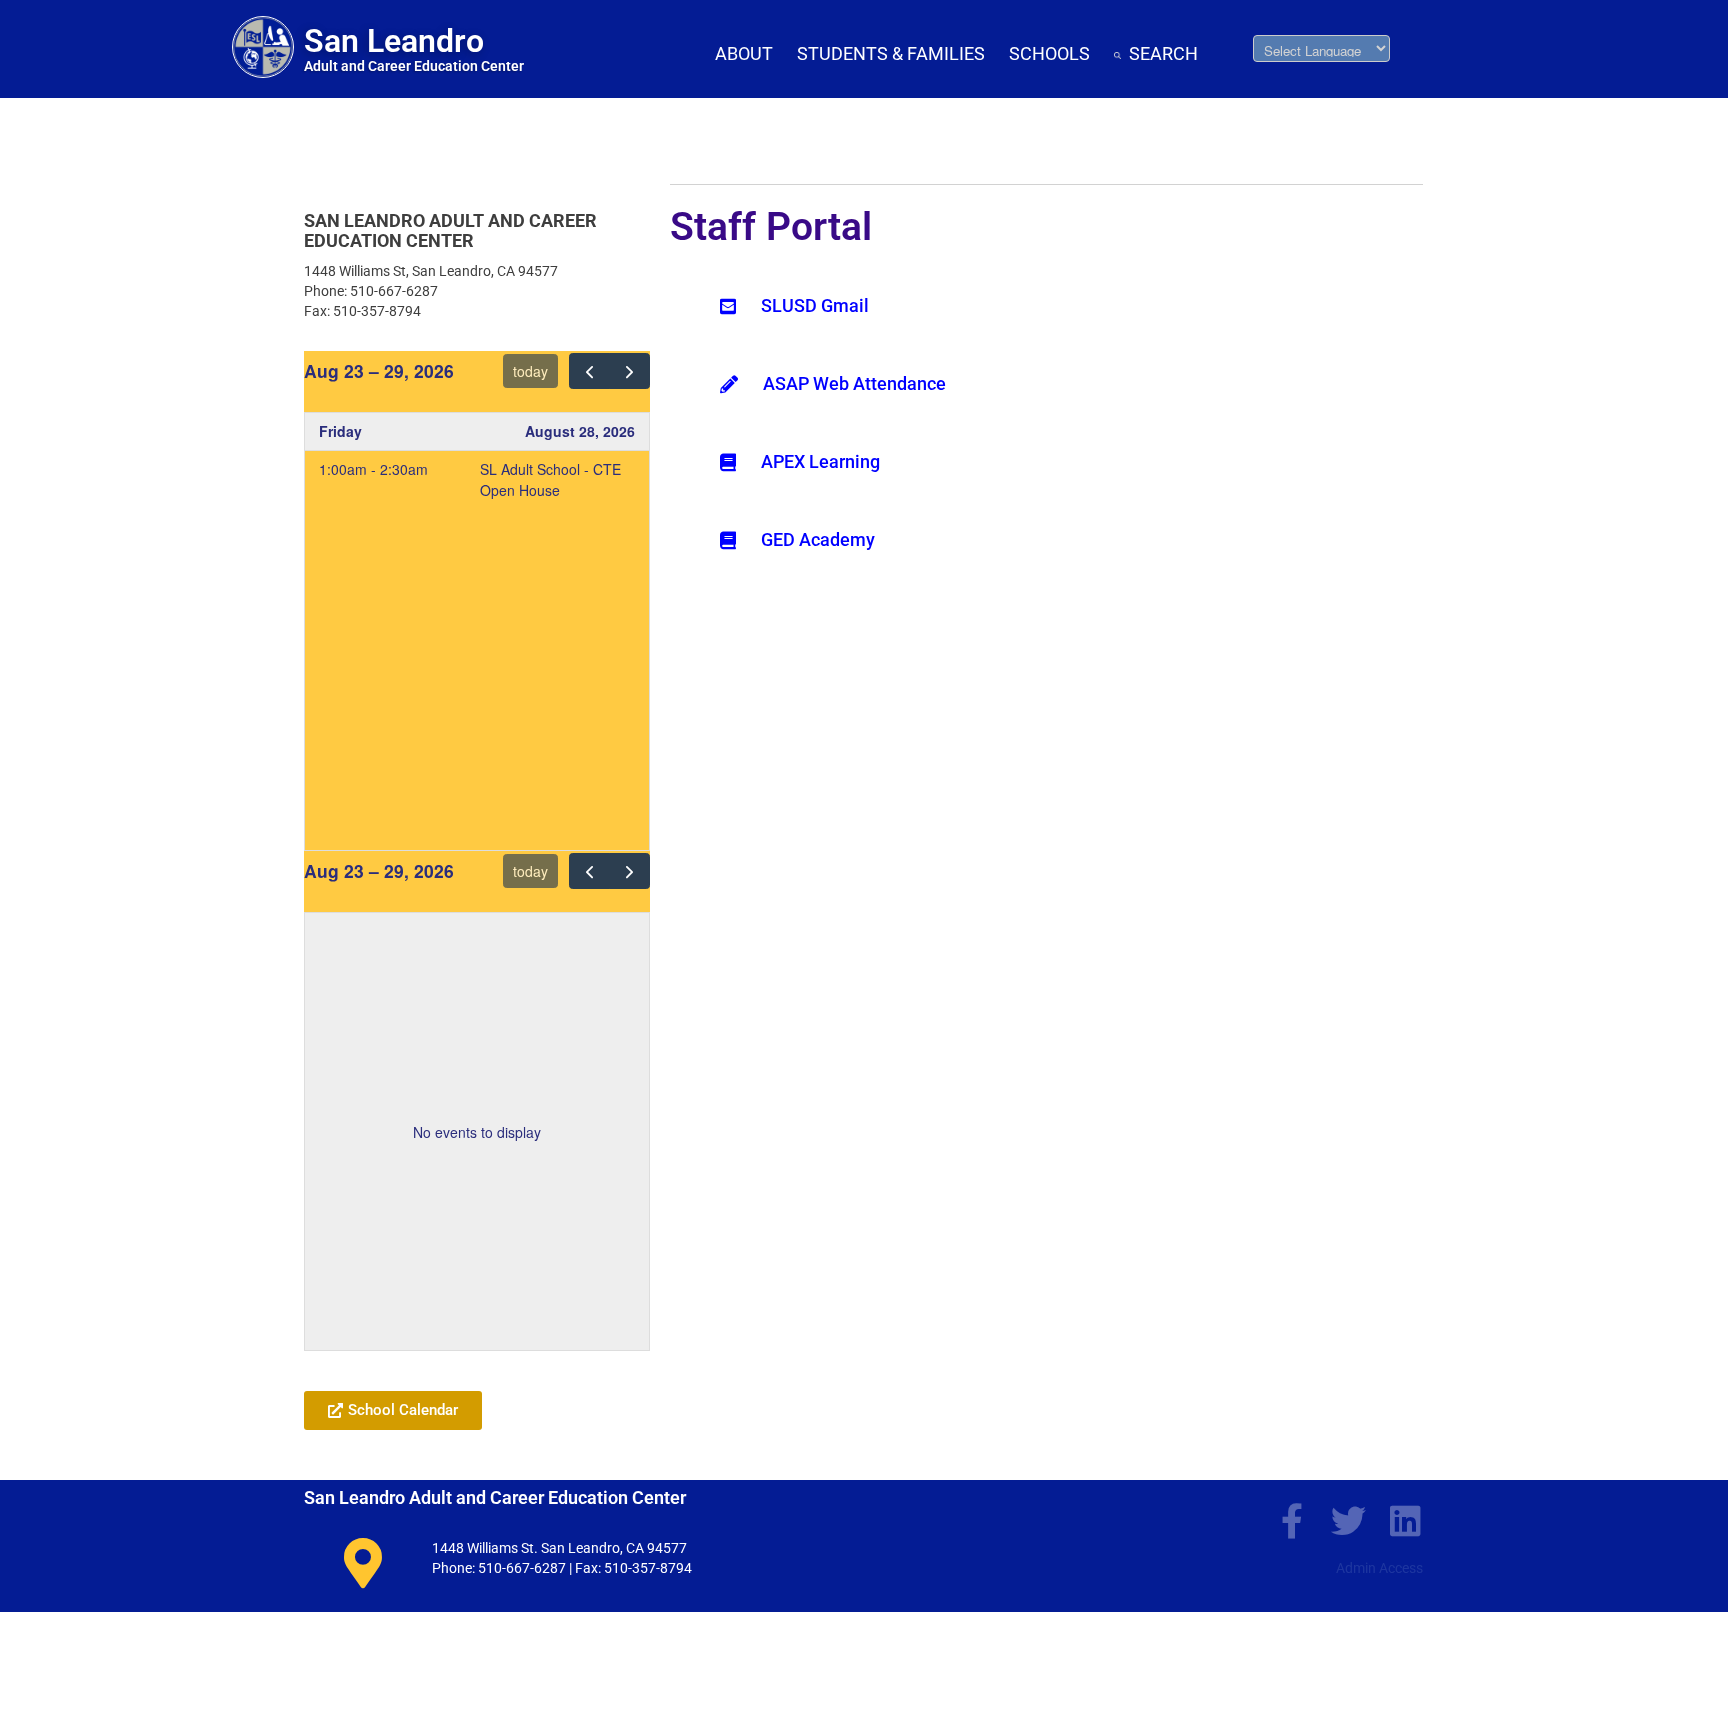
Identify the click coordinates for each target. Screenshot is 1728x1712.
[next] (629, 371)
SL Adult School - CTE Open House (550, 479)
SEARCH (1163, 53)
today (530, 371)
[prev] (589, 371)
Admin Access (1379, 1568)
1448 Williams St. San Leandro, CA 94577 (559, 1548)
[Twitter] (1348, 1520)
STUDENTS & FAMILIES (891, 53)
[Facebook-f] (1291, 1520)
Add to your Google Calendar (400, 1361)
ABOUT (744, 53)
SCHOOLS (1049, 53)
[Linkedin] (1405, 1520)
